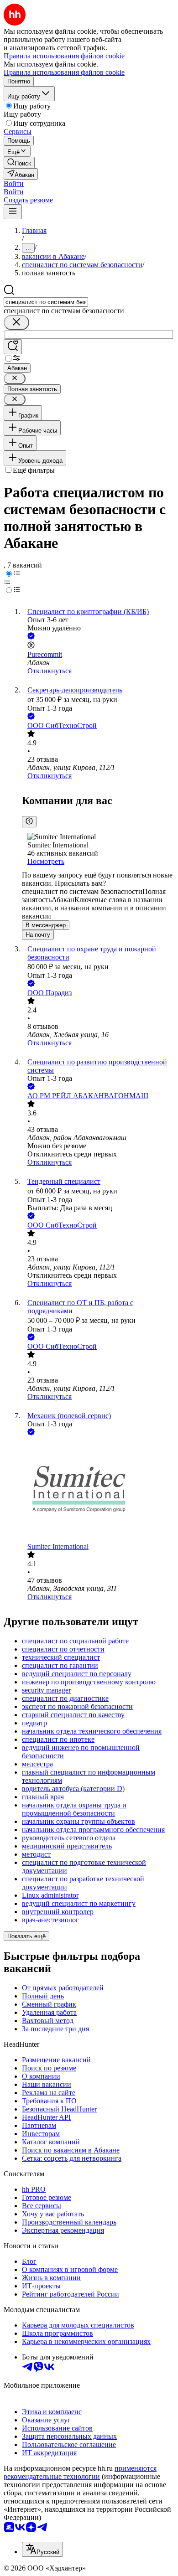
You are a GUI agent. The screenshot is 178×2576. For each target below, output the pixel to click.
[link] (19, 163)
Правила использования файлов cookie (64, 72)
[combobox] (46, 302)
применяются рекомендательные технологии (80, 2472)
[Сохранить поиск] (13, 347)
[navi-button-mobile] (13, 212)
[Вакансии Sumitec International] (98, 1490)
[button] (14, 183)
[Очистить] (16, 323)
